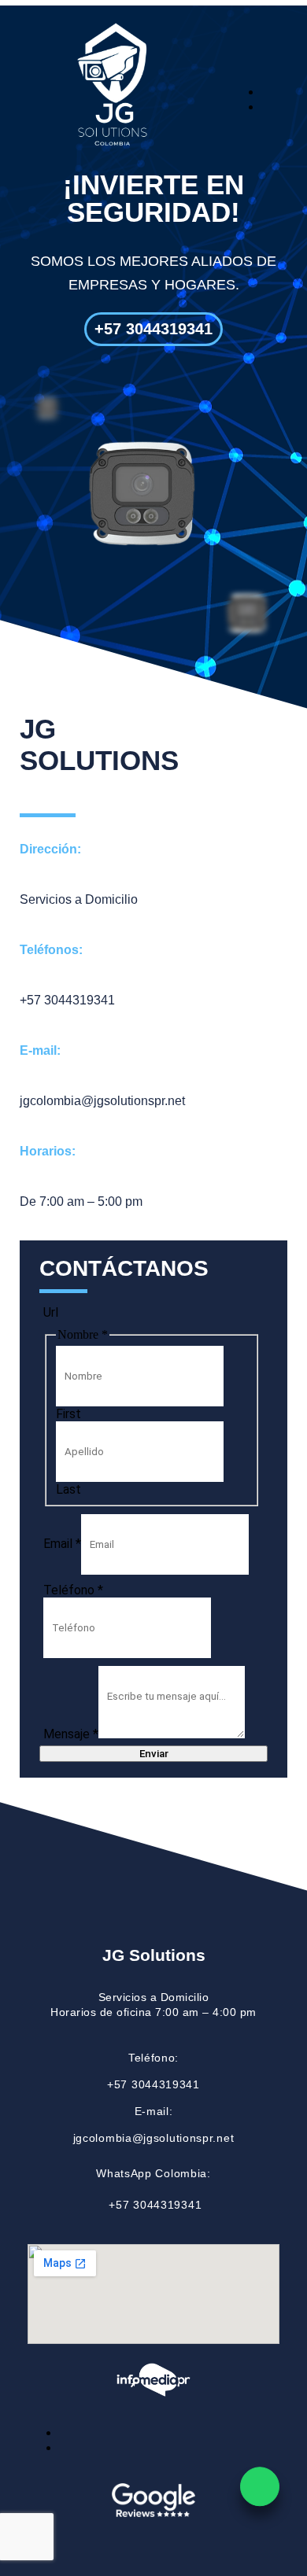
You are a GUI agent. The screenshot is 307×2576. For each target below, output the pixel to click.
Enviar (154, 1754)
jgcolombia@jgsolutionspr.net (154, 2138)
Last (68, 1489)
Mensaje (71, 1734)
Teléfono (73, 1590)
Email (62, 1544)
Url (51, 1312)
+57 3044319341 (153, 2084)
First (68, 1414)
